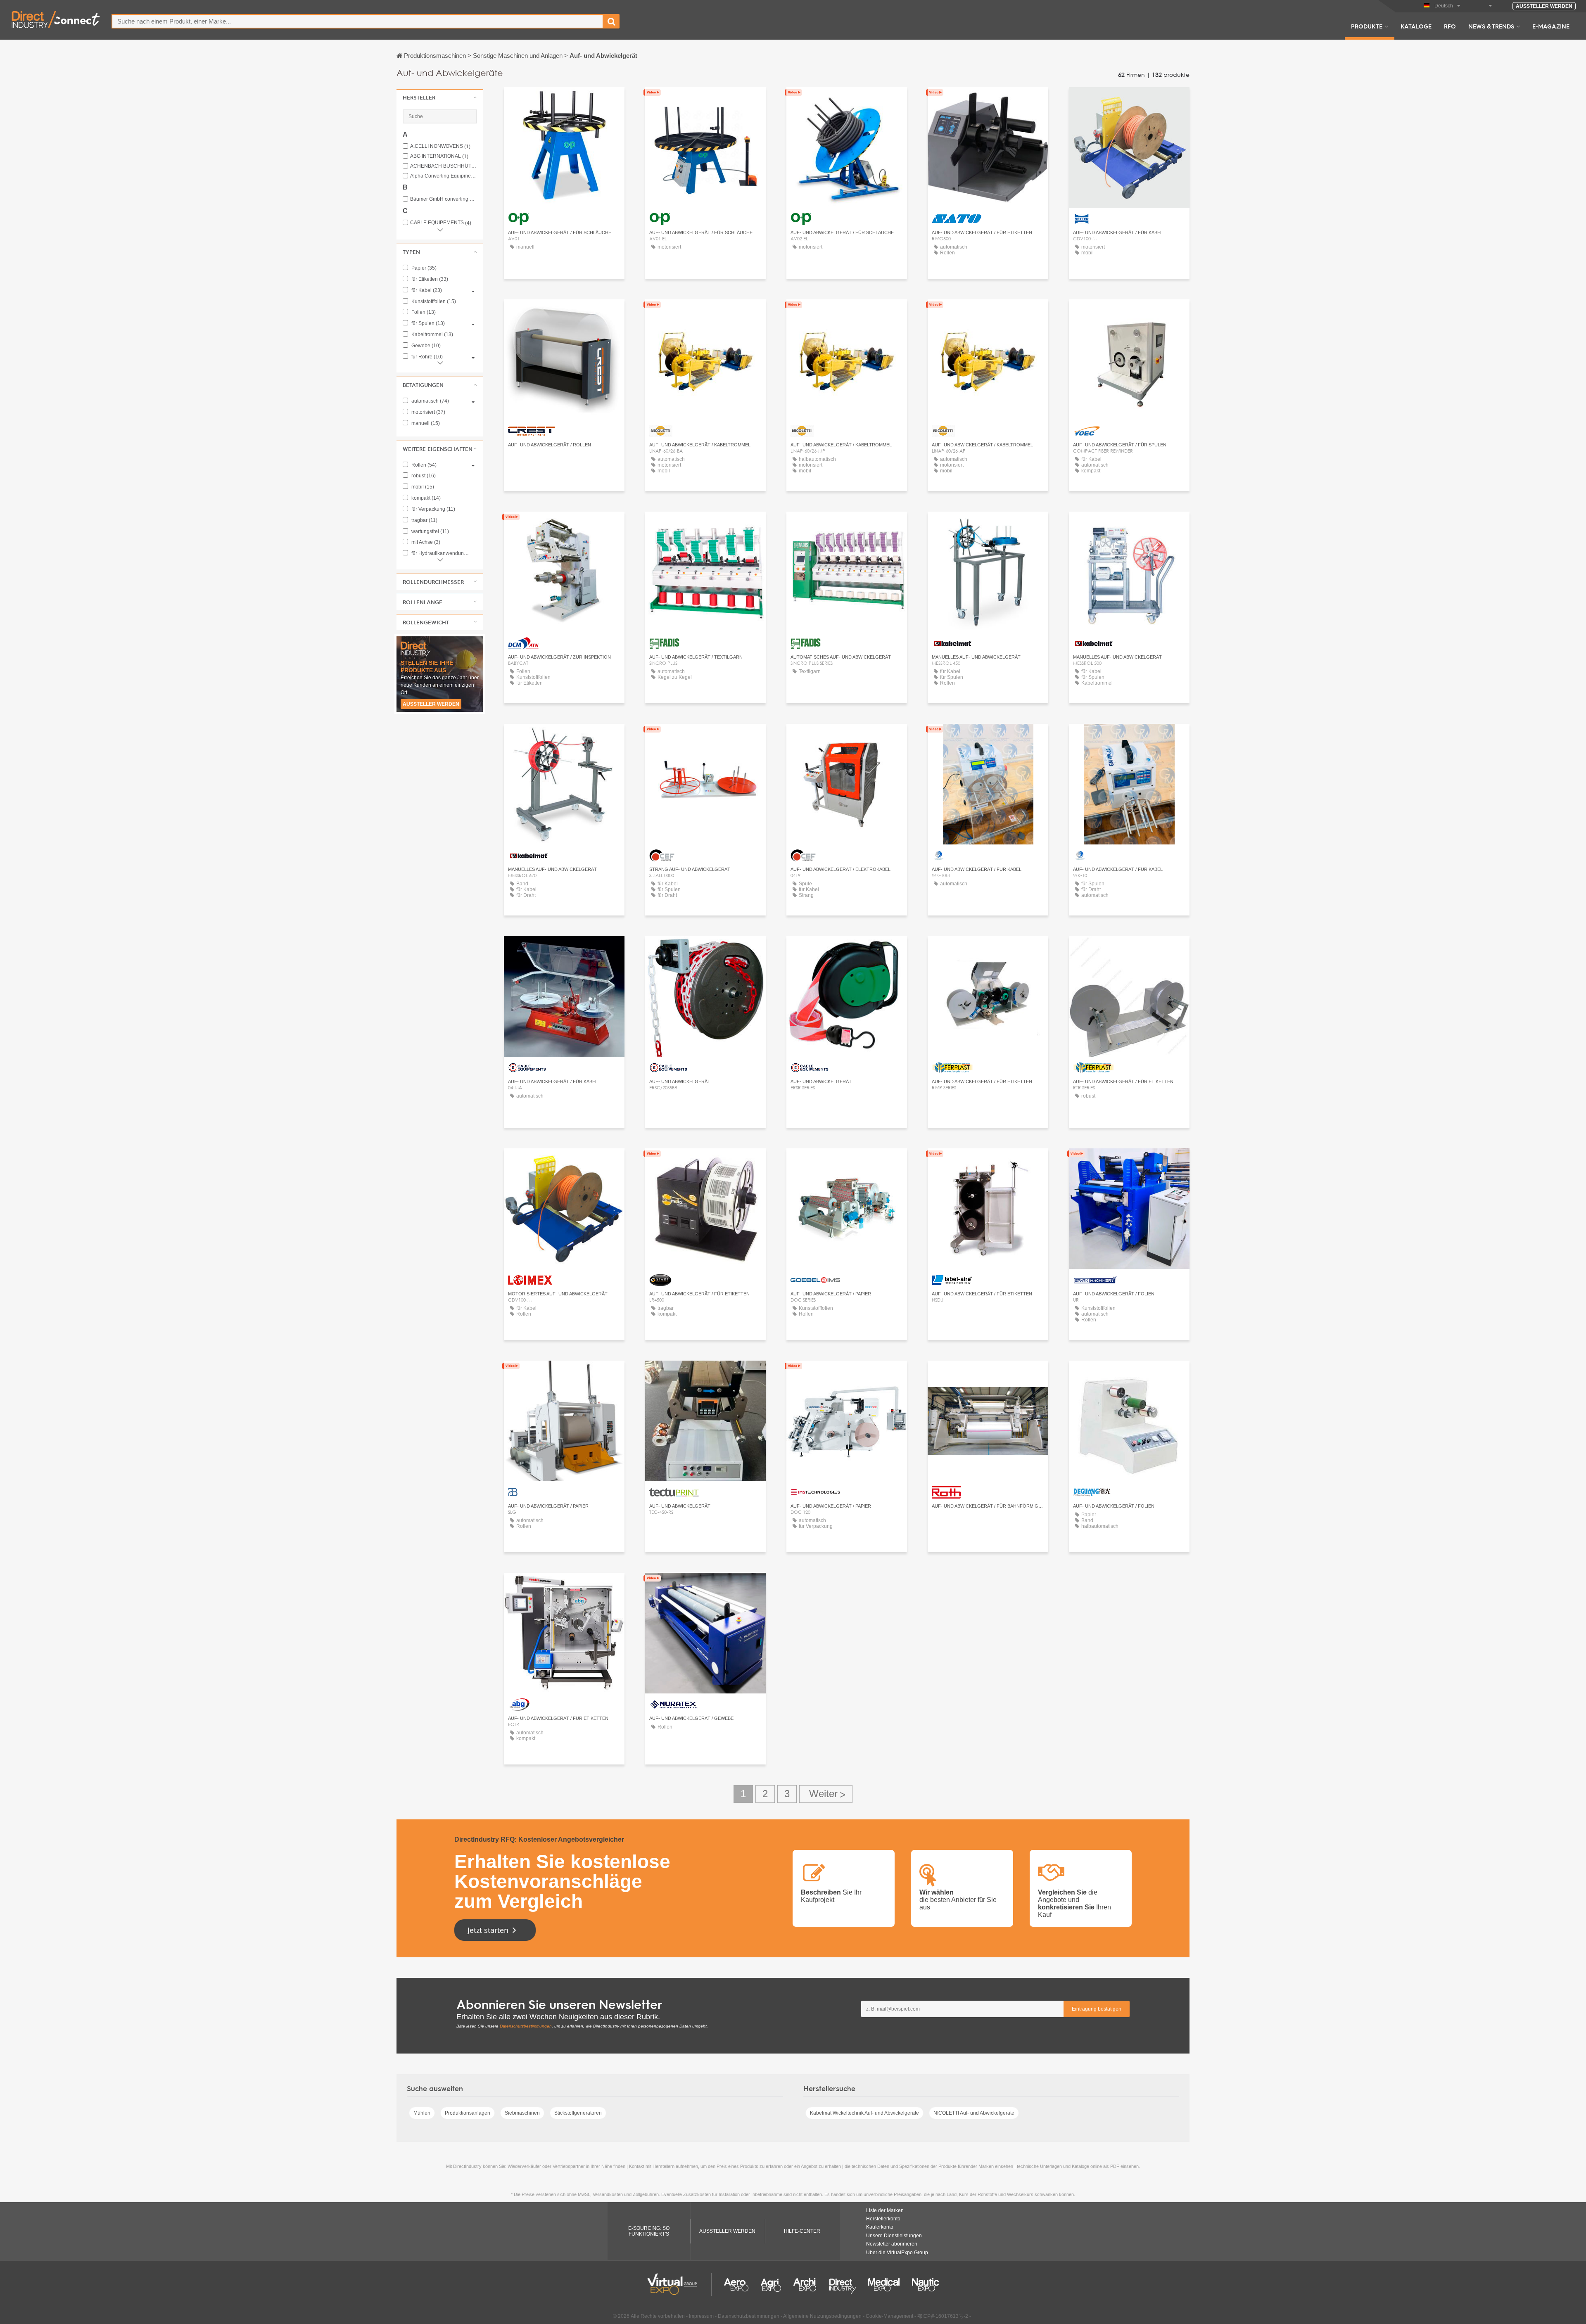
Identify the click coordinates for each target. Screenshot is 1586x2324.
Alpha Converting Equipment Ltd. (444, 176)
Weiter (826, 1794)
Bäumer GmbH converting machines (444, 199)
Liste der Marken (885, 2210)
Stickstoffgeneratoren (578, 2113)
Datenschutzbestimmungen (526, 2026)
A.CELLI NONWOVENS (440, 146)
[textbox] (357, 21)
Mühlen (422, 2113)
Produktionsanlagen (468, 2113)
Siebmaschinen (522, 2113)
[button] (440, 97)
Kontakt (988, 101)
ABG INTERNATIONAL (439, 156)
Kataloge (1416, 26)
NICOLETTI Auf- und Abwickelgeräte (974, 2113)
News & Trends (1491, 26)
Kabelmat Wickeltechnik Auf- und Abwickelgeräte (864, 2113)
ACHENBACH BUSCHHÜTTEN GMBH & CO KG (444, 166)
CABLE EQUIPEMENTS (441, 223)
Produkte (1367, 26)
